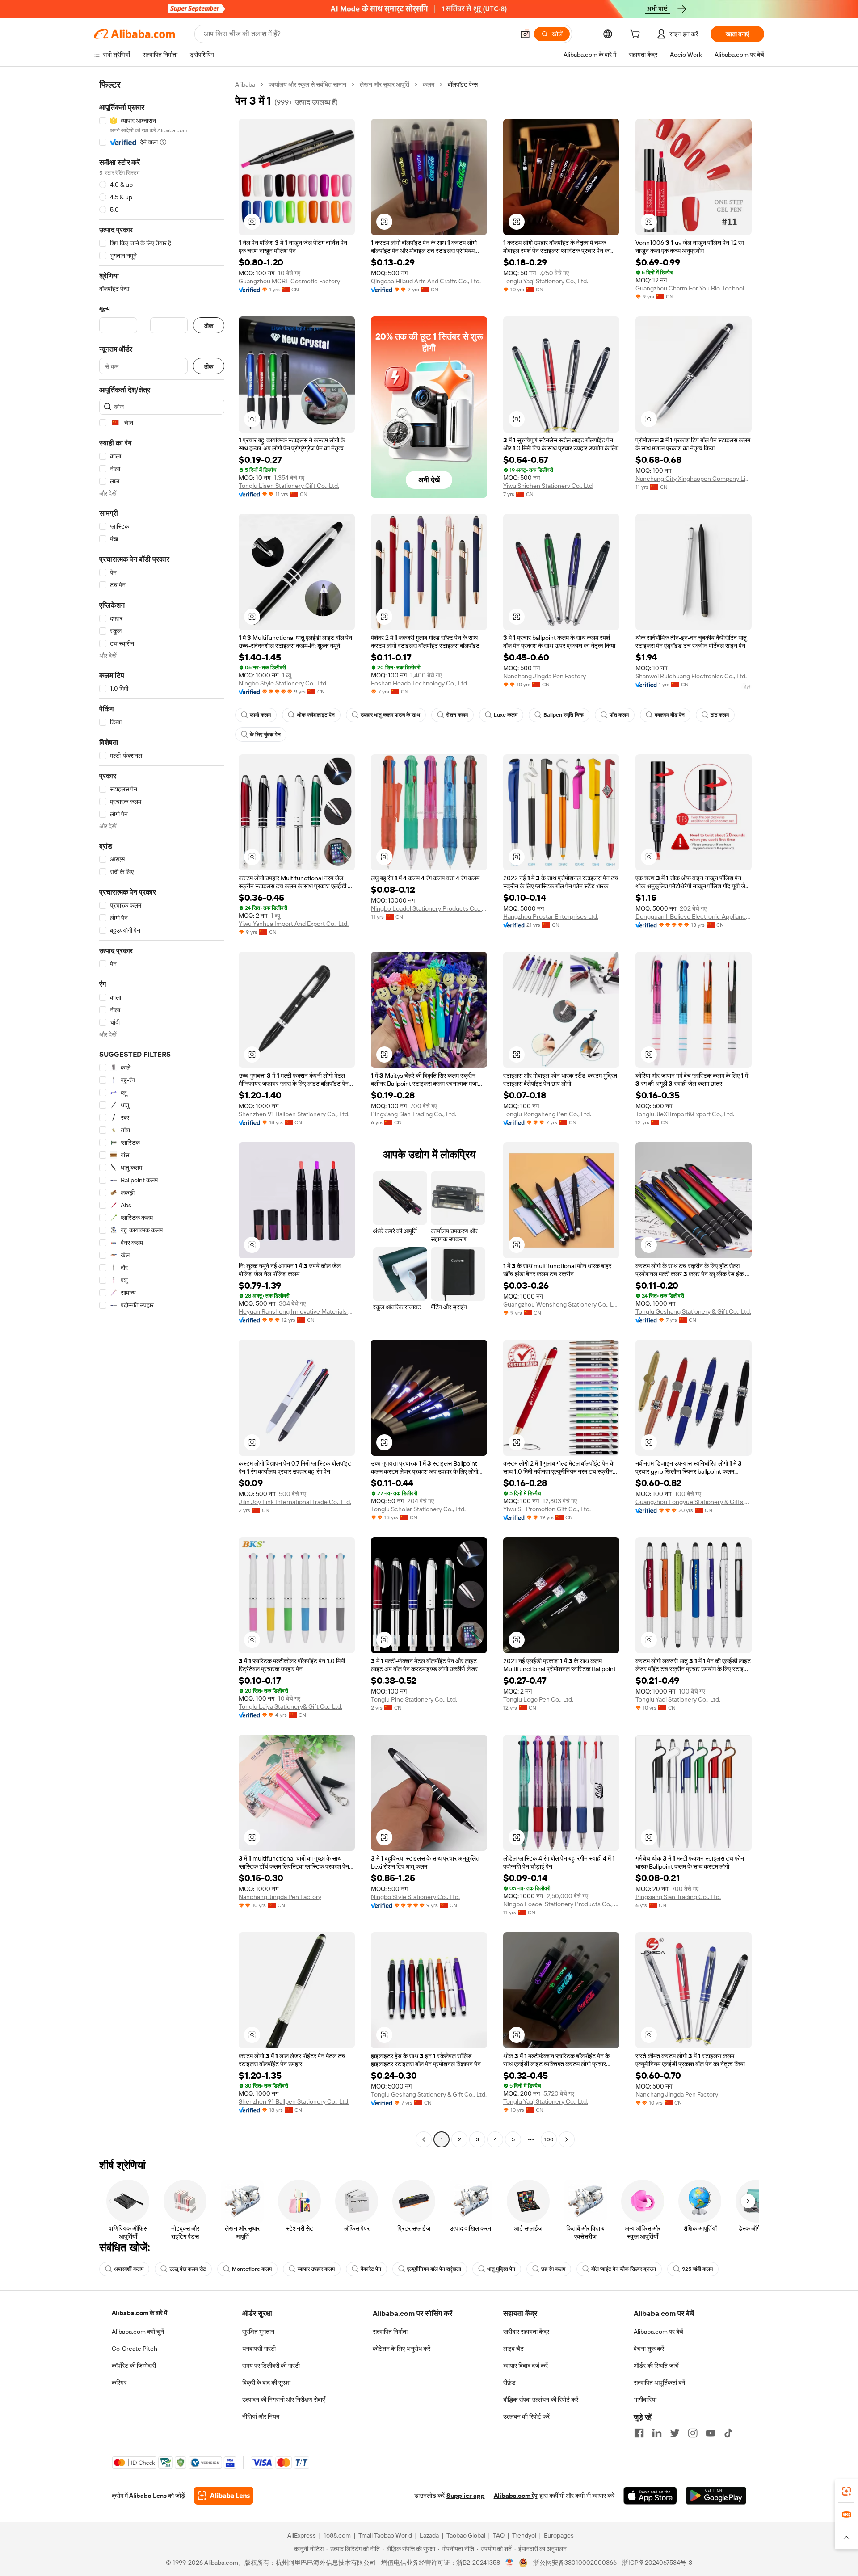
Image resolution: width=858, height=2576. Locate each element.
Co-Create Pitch (135, 2349)
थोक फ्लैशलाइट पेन (316, 715)
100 (549, 2139)
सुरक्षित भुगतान (258, 2332)
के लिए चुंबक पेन (265, 735)
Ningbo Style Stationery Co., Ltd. (283, 683)
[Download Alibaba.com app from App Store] (650, 2496)
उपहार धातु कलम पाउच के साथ (390, 715)
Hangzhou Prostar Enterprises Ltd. (551, 916)
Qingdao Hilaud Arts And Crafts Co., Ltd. (426, 281)
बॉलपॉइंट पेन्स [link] (463, 84)
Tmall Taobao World (385, 2535)
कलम (429, 84)
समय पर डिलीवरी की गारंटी (271, 2366)
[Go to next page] (567, 2139)
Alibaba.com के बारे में (139, 2313)
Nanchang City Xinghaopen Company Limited (694, 479)
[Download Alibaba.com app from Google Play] (716, 2496)
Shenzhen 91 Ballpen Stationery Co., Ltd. (294, 1114)
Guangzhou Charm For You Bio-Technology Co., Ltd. (694, 288)
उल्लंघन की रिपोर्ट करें (526, 2416)
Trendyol (524, 2535)
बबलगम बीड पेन (670, 715)
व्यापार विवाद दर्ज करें (526, 2366)
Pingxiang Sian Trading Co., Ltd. (414, 1114)
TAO (499, 2535)
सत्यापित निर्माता (390, 2332)
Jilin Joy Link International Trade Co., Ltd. (295, 1502)
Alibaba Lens (148, 2496)
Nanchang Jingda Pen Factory (545, 676)
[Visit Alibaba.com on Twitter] (675, 2433)
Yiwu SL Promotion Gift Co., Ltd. (547, 1509)
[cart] (637, 35)
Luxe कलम (506, 715)
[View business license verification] (510, 2563)
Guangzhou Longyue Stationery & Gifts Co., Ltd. (694, 1502)
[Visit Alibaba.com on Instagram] (693, 2433)
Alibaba (245, 84)
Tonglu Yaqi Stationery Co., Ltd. (546, 281)
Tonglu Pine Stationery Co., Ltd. (414, 1699)
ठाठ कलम (720, 715)
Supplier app (466, 2496)
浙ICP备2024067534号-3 (657, 2563)
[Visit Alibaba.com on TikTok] (728, 2433)
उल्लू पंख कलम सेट (188, 2269)
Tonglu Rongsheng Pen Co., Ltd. (547, 1114)
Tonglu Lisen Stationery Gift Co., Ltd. (289, 486)
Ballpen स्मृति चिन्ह (564, 715)
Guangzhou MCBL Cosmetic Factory (289, 281)
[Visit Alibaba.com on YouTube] (711, 2433)
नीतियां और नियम (261, 2416)
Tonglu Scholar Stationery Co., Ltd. (418, 1509)
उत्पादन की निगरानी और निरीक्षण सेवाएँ (284, 2400)
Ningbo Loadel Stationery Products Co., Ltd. (429, 908)
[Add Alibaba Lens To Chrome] (224, 2496)
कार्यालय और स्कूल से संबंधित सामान (307, 84)
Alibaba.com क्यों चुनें (138, 2332)
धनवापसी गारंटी (259, 2349)
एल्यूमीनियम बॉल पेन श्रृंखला (434, 2269)
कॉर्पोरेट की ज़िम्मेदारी (134, 2366)
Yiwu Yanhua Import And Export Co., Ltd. (294, 924)
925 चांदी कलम (697, 2269)
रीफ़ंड (509, 2383)
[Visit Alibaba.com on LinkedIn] (657, 2433)
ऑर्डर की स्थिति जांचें (656, 2366)
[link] (846, 2491)
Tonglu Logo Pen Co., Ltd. (538, 1699)
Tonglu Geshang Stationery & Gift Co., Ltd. (693, 1311)
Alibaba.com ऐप (516, 2496)
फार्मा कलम (260, 715)
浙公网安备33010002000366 (575, 2563)
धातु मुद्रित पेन (501, 2269)
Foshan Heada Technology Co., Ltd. (420, 683)
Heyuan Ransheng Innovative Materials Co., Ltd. (297, 1311)
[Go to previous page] (424, 2139)
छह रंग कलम (553, 2269)
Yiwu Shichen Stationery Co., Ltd (548, 486)
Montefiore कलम (252, 2269)
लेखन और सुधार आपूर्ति (385, 84)
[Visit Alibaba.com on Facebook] (639, 2433)
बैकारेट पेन (371, 2269)
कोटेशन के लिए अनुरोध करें (402, 2349)
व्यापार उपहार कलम (316, 2269)
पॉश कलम (619, 715)
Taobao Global (466, 2535)
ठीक (209, 326)
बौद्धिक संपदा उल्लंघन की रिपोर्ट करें (541, 2400)
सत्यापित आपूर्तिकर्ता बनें (659, 2383)
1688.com (337, 2535)
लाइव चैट (513, 2349)
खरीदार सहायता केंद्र (526, 2332)
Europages (559, 2535)
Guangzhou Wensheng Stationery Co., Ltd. (561, 1304)
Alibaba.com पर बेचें (658, 2332)
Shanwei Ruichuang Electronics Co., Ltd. (691, 676)
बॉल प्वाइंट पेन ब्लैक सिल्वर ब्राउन (624, 2269)
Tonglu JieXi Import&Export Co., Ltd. (685, 1114)
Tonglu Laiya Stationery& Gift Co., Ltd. (290, 1706)
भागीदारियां (645, 2400)
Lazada (429, 2535)
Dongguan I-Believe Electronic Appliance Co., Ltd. (694, 916)
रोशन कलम (457, 715)
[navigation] (162, 1113)
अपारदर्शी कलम (129, 2269)
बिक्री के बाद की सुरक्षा (266, 2383)
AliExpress (302, 2535)
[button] (525, 34)
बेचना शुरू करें (649, 2349)
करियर (119, 2383)
